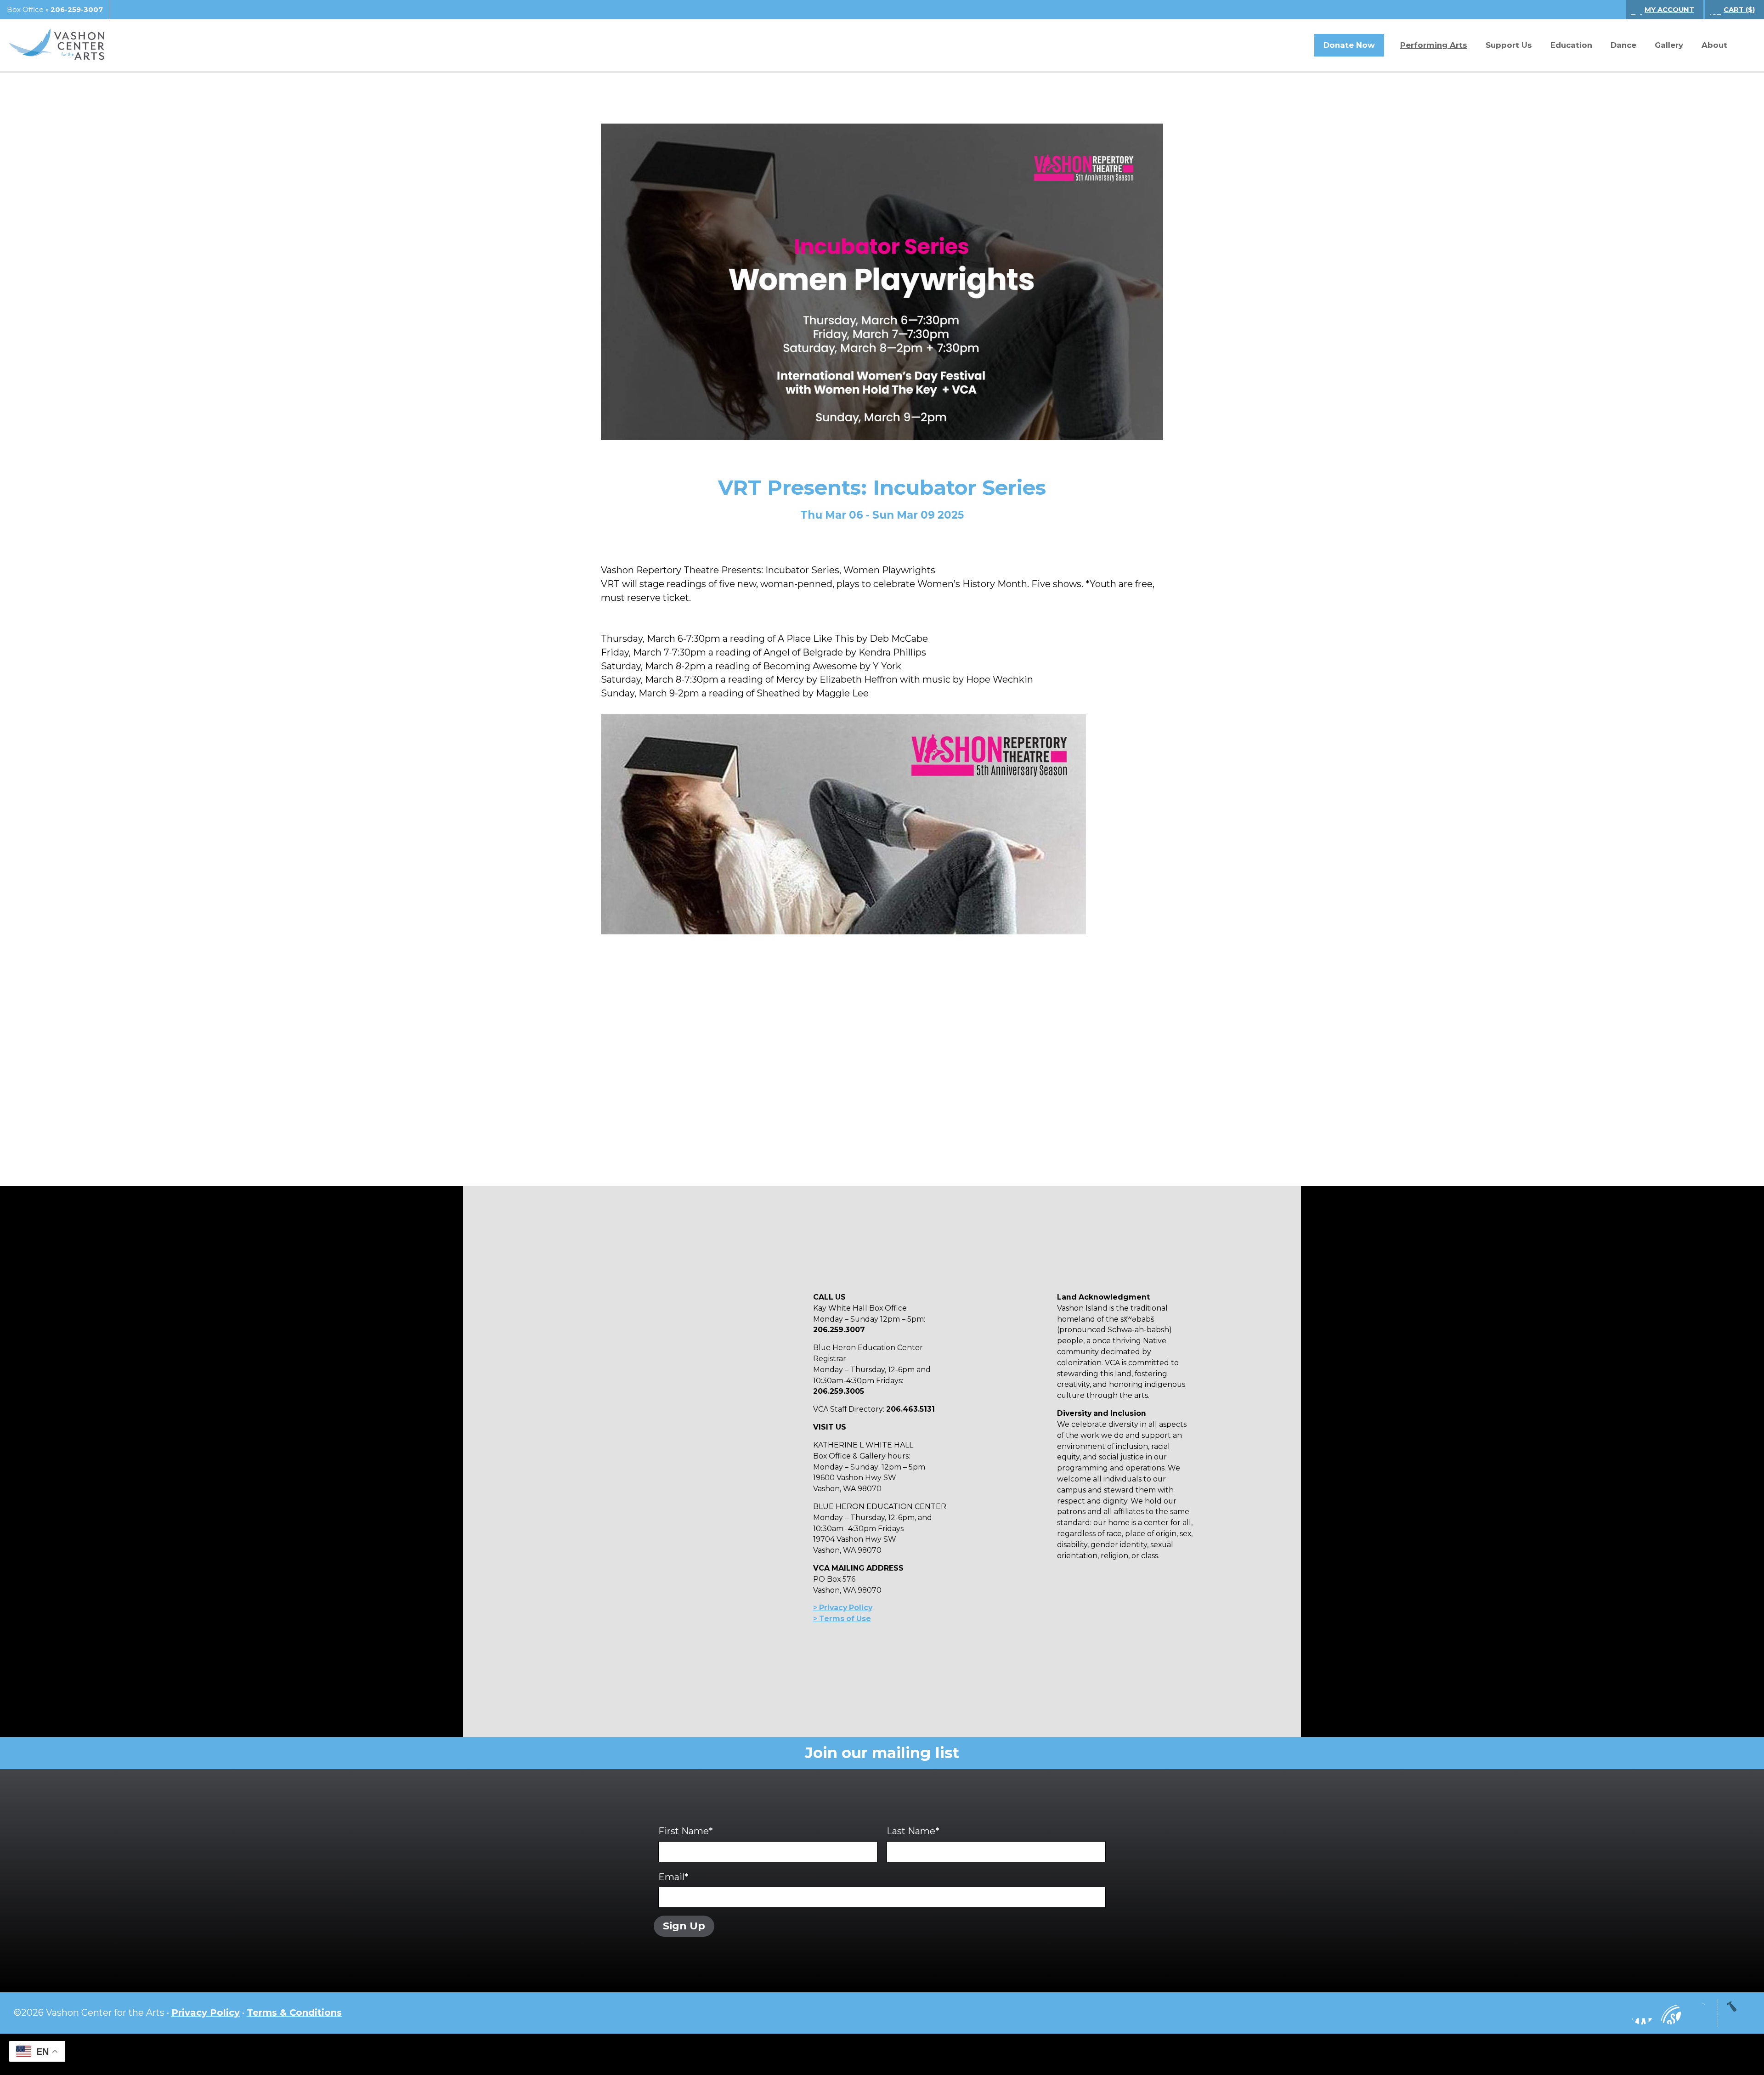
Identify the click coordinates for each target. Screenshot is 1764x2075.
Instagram (1614, 2013)
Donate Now (1349, 45)
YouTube (1669, 2013)
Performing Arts (1434, 45)
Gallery (1669, 45)
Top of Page (1739, 2013)
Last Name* (913, 1831)
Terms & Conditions (294, 2013)
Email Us (1697, 2013)
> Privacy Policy (843, 1608)
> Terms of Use (842, 1619)
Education (1571, 45)
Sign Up (684, 1926)
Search (1743, 45)
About (1714, 45)
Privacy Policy (206, 2013)
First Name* (686, 1831)
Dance (1623, 45)
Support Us (1509, 45)
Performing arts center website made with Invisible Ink (882, 2054)
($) (1739, 10)
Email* (673, 1877)
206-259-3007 (77, 10)
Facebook (1642, 2013)
